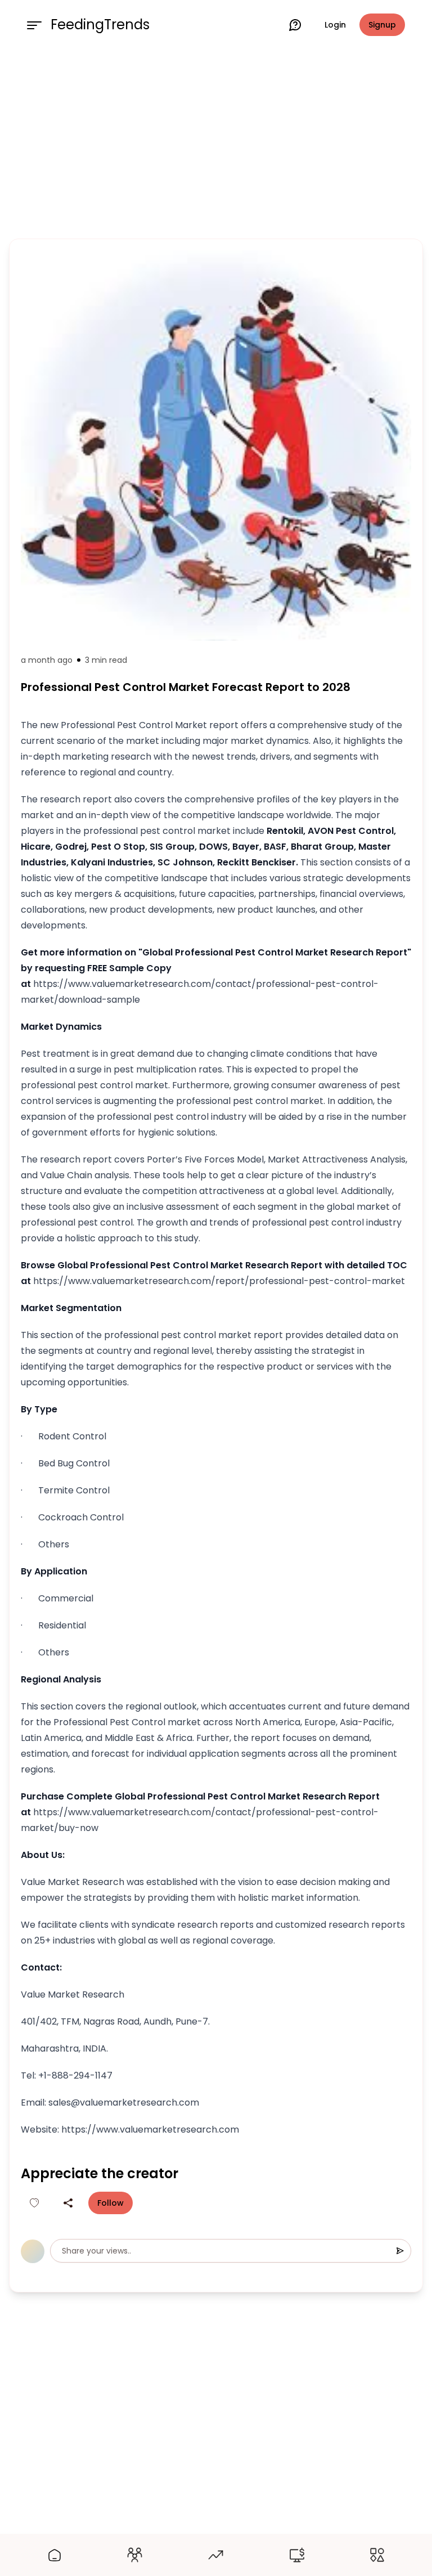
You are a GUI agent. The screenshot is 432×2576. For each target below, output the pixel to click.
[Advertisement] (216, 142)
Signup (382, 25)
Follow (111, 2203)
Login (335, 25)
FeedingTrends (100, 25)
